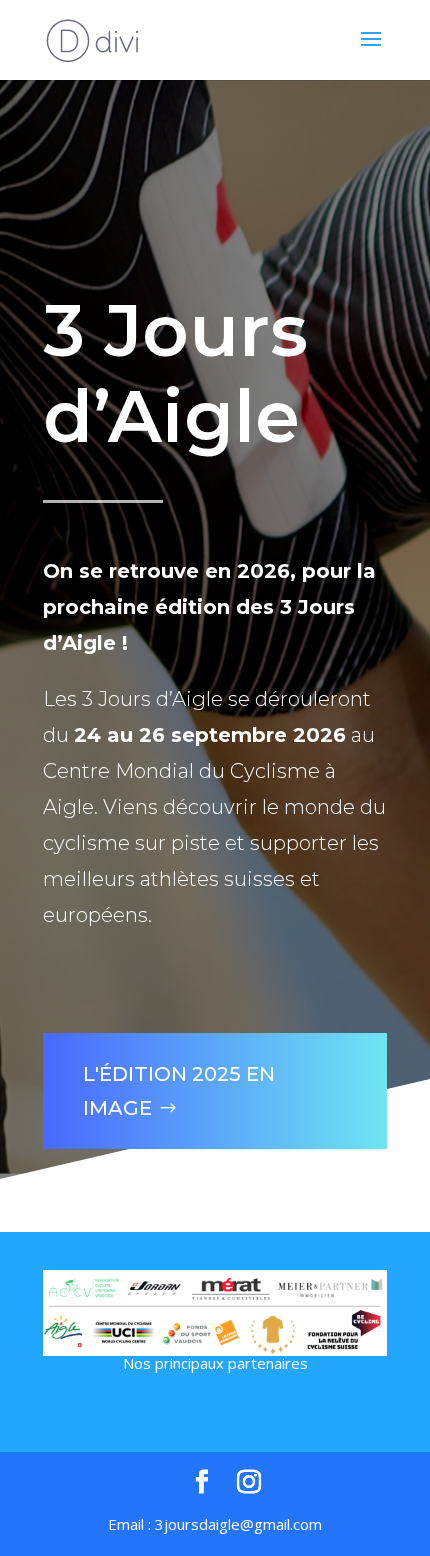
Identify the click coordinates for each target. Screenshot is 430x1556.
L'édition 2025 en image (179, 1091)
